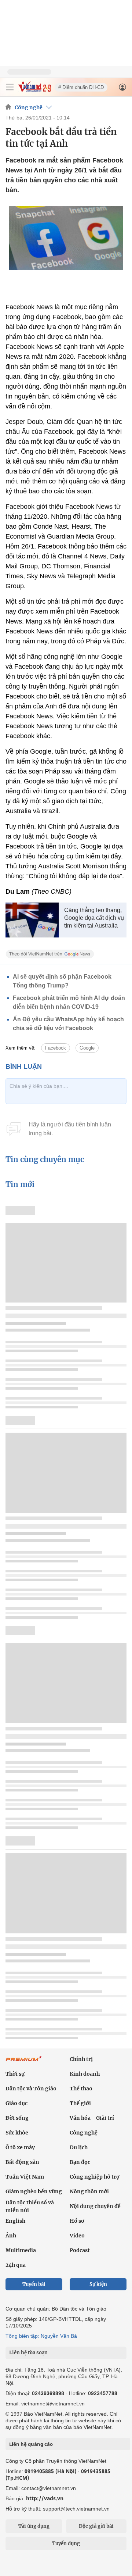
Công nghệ (29, 107)
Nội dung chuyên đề (95, 2206)
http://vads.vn (45, 2498)
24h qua (16, 2265)
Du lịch (79, 2147)
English (15, 2221)
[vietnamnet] (34, 90)
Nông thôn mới (89, 2191)
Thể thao (81, 2089)
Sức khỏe (17, 2133)
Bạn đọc (80, 2162)
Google (87, 1048)
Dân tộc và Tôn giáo (31, 2089)
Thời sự (15, 2074)
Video (77, 2236)
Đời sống (17, 2118)
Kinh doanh (85, 2074)
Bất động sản (22, 2162)
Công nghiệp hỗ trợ (95, 2177)
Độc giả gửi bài (96, 2526)
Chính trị (81, 2059)
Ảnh (11, 2236)
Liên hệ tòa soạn (28, 2353)
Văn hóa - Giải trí (92, 2118)
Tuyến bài (34, 2284)
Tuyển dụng (66, 2543)
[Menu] (10, 87)
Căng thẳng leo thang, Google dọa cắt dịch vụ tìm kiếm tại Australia (94, 918)
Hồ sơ (77, 2221)
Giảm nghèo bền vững (34, 2191)
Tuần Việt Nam (25, 2177)
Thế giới (80, 2103)
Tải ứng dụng (34, 2526)
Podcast (80, 2250)
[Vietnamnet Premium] (24, 2062)
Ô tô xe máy (20, 2147)
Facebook (56, 1048)
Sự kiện (98, 2284)
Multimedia (21, 2250)
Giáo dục (16, 2103)
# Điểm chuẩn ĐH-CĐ (81, 87)
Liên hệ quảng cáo (31, 2444)
